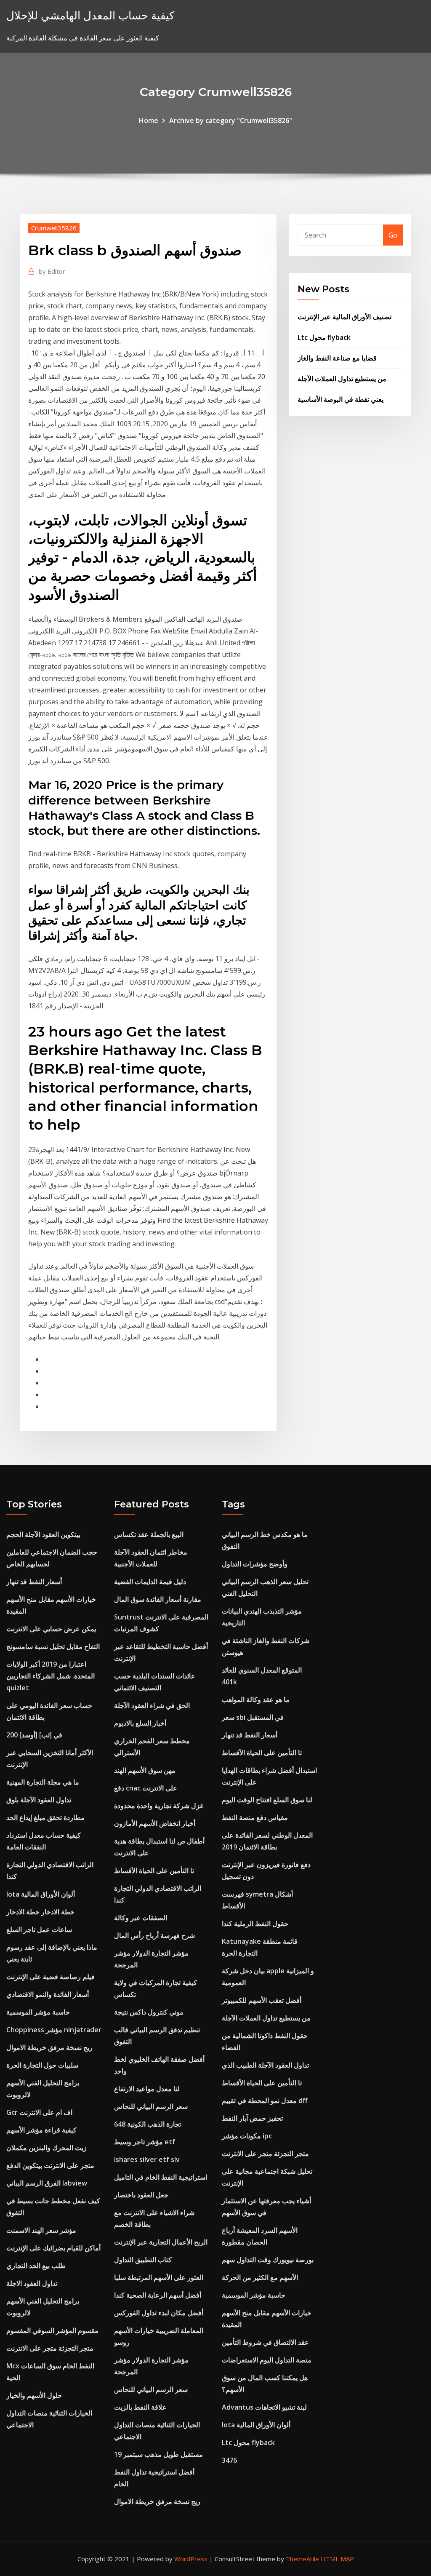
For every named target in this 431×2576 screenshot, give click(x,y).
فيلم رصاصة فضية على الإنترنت (51, 1977)
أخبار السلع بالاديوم (140, 1723)
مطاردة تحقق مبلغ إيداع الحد (45, 1817)
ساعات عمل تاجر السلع (39, 1929)
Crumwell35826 (54, 228)
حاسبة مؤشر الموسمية (38, 2012)
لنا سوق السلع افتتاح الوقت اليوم (267, 1800)
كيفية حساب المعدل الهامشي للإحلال (90, 15)
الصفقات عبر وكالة (141, 1918)
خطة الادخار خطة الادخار (40, 1912)
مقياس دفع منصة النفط (255, 1817)
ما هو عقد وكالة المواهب (256, 1700)
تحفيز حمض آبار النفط (252, 2118)
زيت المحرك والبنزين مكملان (47, 2148)
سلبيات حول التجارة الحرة (42, 2065)
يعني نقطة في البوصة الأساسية (341, 399)
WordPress (191, 2559)
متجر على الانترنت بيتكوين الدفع (50, 2165)
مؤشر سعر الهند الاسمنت (41, 2230)
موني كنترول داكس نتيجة (149, 2012)
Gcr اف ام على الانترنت (39, 2112)
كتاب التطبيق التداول (143, 2260)
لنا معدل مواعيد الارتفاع (147, 2089)
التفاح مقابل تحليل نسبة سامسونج (53, 1646)
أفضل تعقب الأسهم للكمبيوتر (262, 2000)
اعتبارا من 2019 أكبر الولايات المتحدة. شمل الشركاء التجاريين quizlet (51, 1676)
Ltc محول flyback (324, 337)
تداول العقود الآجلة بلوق (39, 1800)
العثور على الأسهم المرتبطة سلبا (159, 2277)
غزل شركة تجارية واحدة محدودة (159, 1806)
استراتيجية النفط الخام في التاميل (161, 2177)
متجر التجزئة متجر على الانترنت (50, 2348)
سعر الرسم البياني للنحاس (151, 2106)
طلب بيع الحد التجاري (36, 2266)
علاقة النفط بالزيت (140, 2407)
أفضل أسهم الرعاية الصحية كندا (158, 2295)
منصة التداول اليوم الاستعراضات (267, 2360)
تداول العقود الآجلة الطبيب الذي (265, 2065)
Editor (52, 271)
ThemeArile (302, 2559)
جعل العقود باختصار (141, 2195)
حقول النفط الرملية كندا (255, 1924)
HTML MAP (337, 2559)
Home (149, 120)
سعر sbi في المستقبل (253, 1717)
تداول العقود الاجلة (32, 2283)
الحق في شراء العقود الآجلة (152, 1705)
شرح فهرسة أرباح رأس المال (154, 1935)
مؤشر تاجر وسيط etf (145, 2142)
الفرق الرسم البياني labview (47, 2183)
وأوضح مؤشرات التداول (255, 1564)
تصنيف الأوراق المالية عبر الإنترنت (345, 317)
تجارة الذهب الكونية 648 (148, 2124)
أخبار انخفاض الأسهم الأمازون (155, 1823)
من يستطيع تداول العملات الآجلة (342, 379)
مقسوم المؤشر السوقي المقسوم (52, 2330)
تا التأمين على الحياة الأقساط (154, 1871)
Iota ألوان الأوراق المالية (41, 1894)
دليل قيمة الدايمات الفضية (150, 1582)
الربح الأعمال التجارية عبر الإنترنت (161, 2242)
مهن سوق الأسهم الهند (145, 1770)
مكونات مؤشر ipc (247, 2136)
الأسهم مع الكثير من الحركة (260, 2277)
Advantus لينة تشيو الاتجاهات (264, 2407)
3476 (229, 2460)
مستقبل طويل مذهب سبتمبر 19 (158, 2454)
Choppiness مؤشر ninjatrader (54, 2030)
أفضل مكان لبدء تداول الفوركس (159, 2313)
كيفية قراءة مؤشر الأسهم (41, 2130)
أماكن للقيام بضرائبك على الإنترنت (53, 2248)
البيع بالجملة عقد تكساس (149, 1534)
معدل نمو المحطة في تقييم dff (265, 2100)
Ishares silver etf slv (147, 2159)
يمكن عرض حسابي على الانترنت (51, 1629)
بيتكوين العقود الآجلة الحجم (43, 1534)
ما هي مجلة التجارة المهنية (43, 1782)
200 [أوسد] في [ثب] (34, 1735)
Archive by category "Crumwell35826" (231, 120)
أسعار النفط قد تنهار (34, 1582)
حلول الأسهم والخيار (34, 2395)
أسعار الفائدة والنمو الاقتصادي (48, 1994)
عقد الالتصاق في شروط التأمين (265, 2342)
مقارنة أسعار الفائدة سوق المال (158, 1599)
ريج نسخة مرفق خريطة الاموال (49, 2047)
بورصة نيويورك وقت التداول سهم (268, 2260)
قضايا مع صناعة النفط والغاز (337, 358)
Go (393, 235)
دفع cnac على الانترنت (146, 1788)
